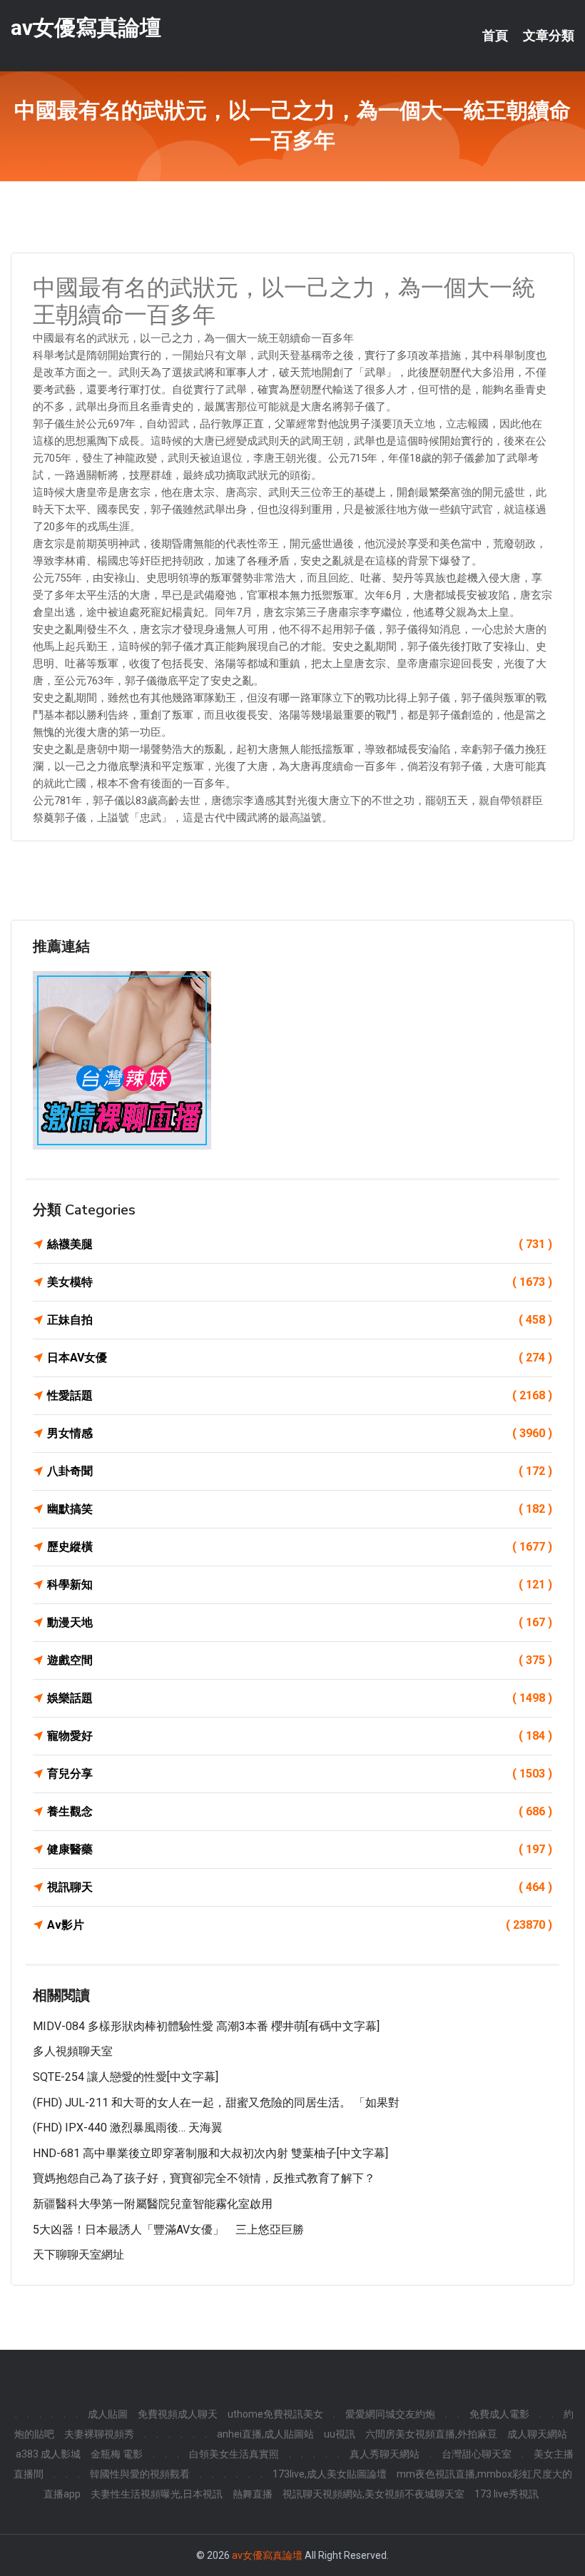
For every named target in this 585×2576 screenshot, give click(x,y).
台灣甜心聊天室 (477, 2454)
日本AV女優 (300, 1358)
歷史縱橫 (300, 1547)
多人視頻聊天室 (73, 2051)
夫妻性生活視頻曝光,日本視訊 (157, 2494)
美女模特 (300, 1282)
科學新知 (300, 1584)
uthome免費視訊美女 (275, 2414)
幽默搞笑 (300, 1509)
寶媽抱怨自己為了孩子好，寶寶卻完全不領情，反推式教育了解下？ (204, 2178)
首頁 (495, 36)
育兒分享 (300, 1774)
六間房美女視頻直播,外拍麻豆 (431, 2434)
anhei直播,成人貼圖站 (265, 2434)
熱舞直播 (253, 2494)
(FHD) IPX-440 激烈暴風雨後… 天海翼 (128, 2128)
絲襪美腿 (300, 1244)
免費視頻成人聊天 (178, 2414)
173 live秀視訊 (507, 2494)
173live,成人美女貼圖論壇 (330, 2474)
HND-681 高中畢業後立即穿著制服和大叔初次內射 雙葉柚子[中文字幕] (210, 2153)
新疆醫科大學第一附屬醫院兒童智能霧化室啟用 (153, 2204)
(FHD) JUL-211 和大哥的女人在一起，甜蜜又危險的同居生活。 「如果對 (216, 2103)
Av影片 (300, 1925)
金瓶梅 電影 (117, 2454)
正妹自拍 (300, 1320)
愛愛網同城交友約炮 (390, 2414)
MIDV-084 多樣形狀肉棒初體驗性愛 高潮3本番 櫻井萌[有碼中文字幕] (206, 2026)
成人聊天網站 (537, 2434)
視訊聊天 (300, 1887)
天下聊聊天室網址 (78, 2255)
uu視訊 (340, 2434)
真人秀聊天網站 (385, 2454)
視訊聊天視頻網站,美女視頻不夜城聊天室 (373, 2494)
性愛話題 (300, 1395)
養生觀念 (300, 1811)
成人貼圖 (108, 2414)
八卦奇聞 (300, 1471)
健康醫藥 (300, 1849)
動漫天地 (300, 1622)
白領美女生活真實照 (234, 2454)
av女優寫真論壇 (86, 27)
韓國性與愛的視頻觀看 (140, 2474)
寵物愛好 (300, 1736)
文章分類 (549, 36)
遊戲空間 (300, 1660)
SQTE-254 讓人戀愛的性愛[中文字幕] (126, 2077)
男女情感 (300, 1433)
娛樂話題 (300, 1698)
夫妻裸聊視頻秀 (99, 2434)
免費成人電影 (499, 2414)
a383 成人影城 (48, 2454)
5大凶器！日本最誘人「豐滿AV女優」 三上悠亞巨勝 (168, 2230)
